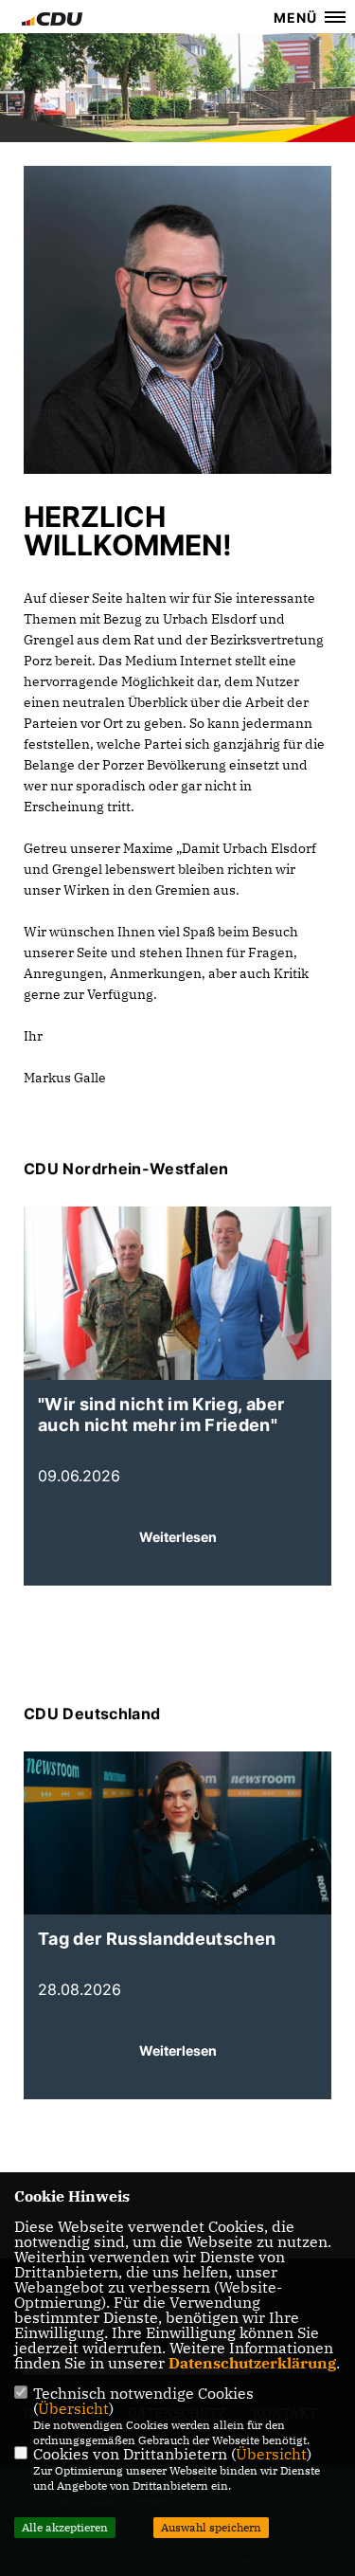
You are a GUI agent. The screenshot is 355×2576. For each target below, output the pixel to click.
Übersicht (73, 2408)
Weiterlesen (178, 1537)
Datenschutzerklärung (252, 2363)
